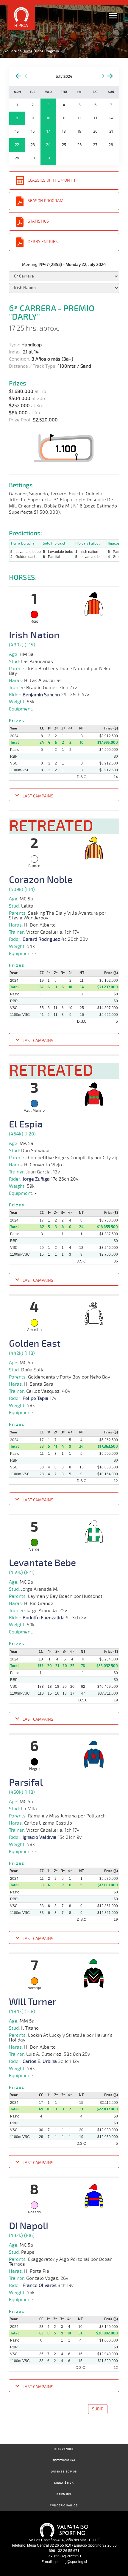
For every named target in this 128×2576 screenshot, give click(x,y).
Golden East (35, 1344)
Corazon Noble (41, 880)
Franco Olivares (40, 2285)
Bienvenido (64, 2449)
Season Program (46, 201)
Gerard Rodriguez (41, 939)
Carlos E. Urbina (40, 2061)
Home (27, 51)
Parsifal (26, 1783)
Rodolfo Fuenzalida (44, 1618)
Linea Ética (64, 2483)
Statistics (38, 221)
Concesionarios (64, 2506)
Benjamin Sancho (41, 695)
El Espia (26, 1124)
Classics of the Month (51, 180)
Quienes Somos (64, 2472)
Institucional (64, 2460)
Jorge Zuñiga (36, 1179)
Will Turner (33, 2002)
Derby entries (43, 242)
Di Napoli (29, 2226)
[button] (64, 796)
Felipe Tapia (36, 1398)
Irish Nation (34, 635)
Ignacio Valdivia (40, 1837)
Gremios (64, 2494)
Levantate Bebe (42, 1563)
